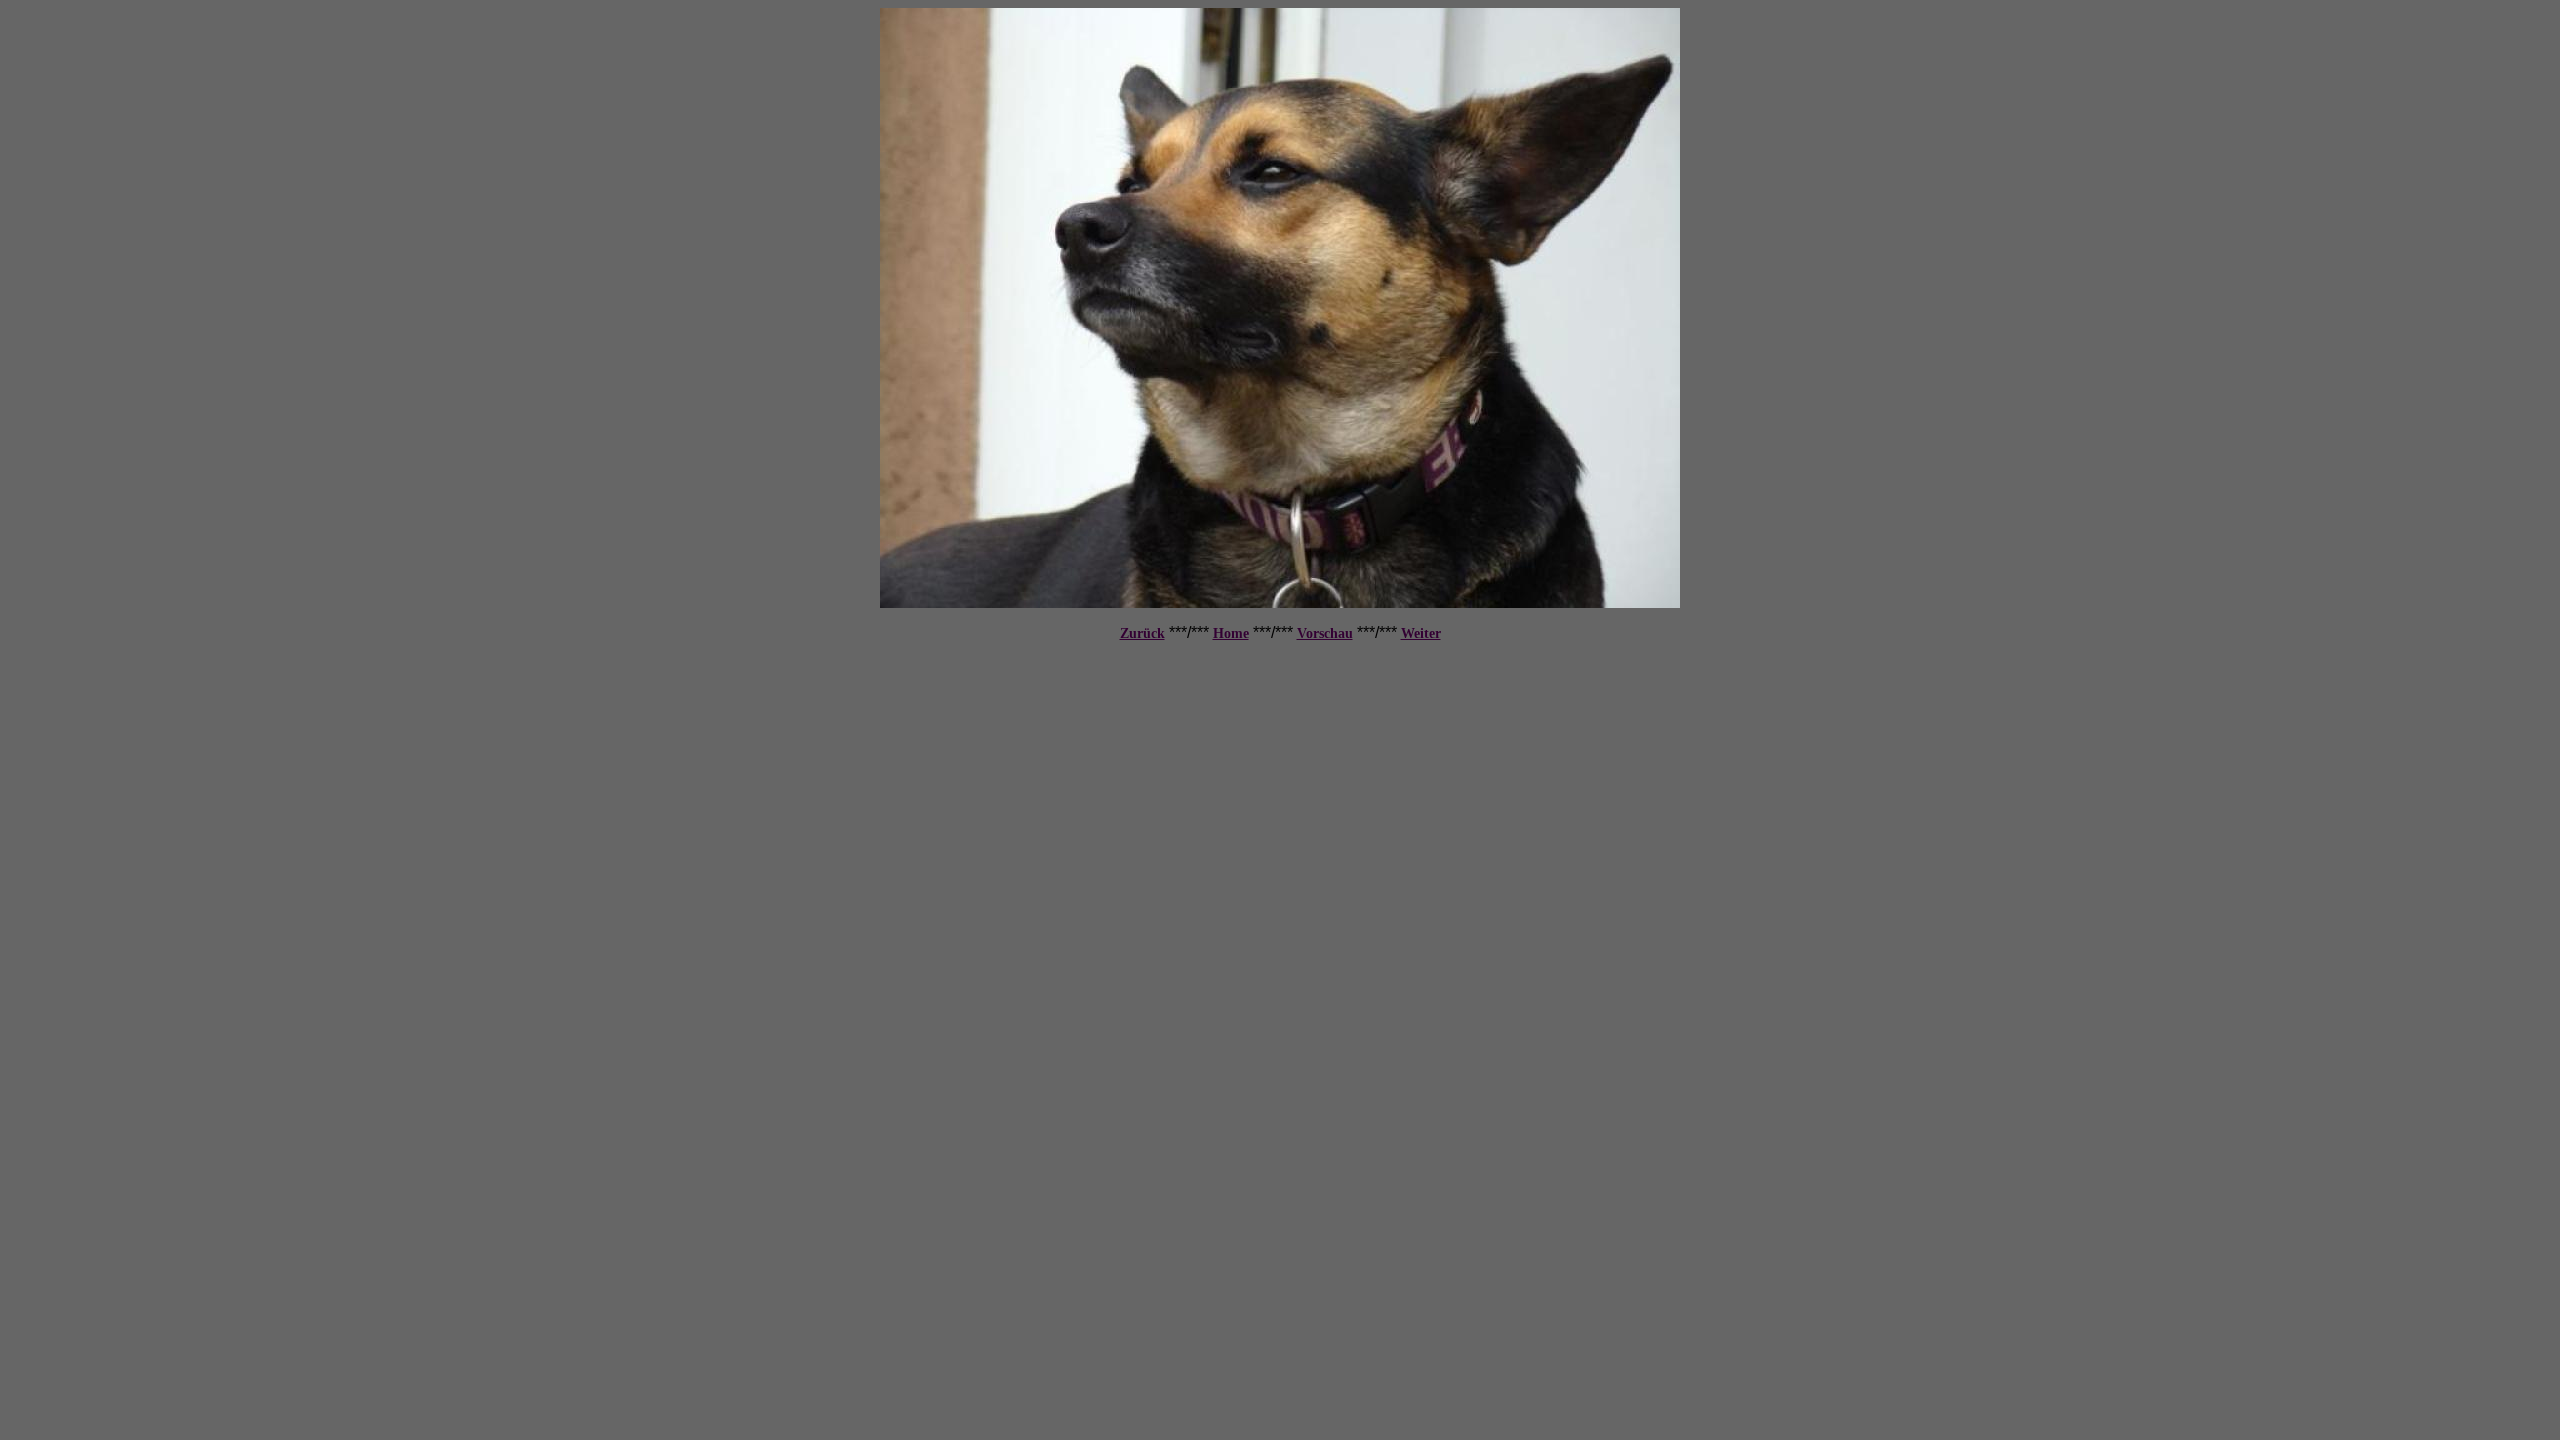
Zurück (1142, 633)
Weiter (1421, 633)
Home (1231, 633)
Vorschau (1325, 633)
